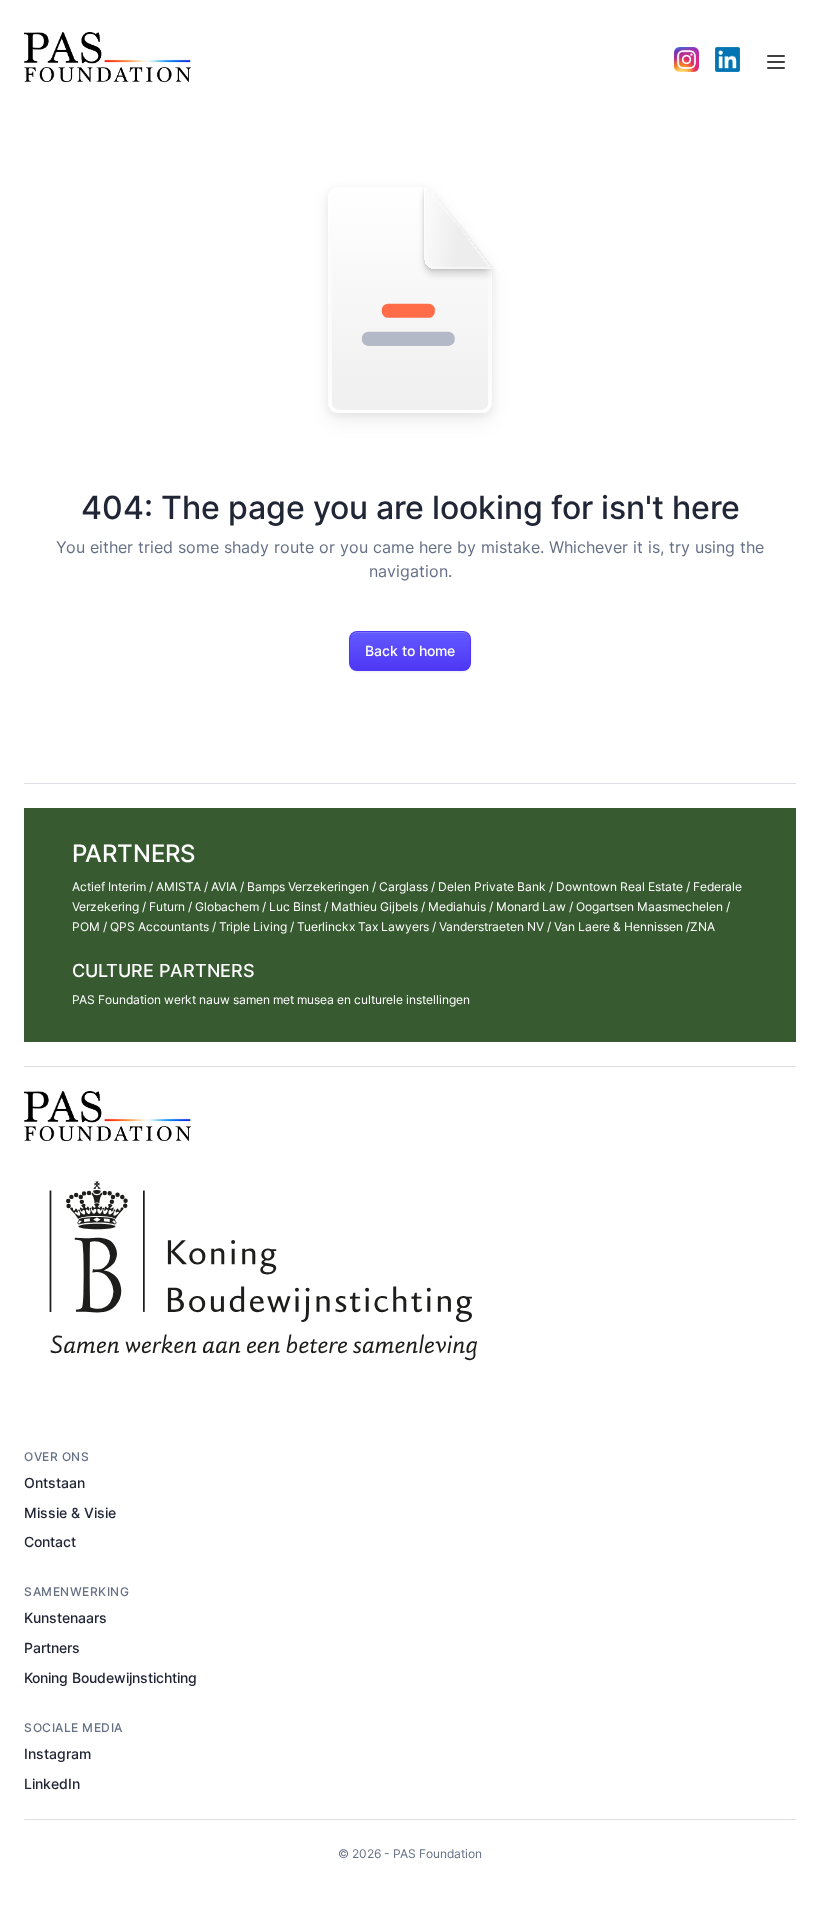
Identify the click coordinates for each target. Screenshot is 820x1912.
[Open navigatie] (776, 62)
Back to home (410, 650)
